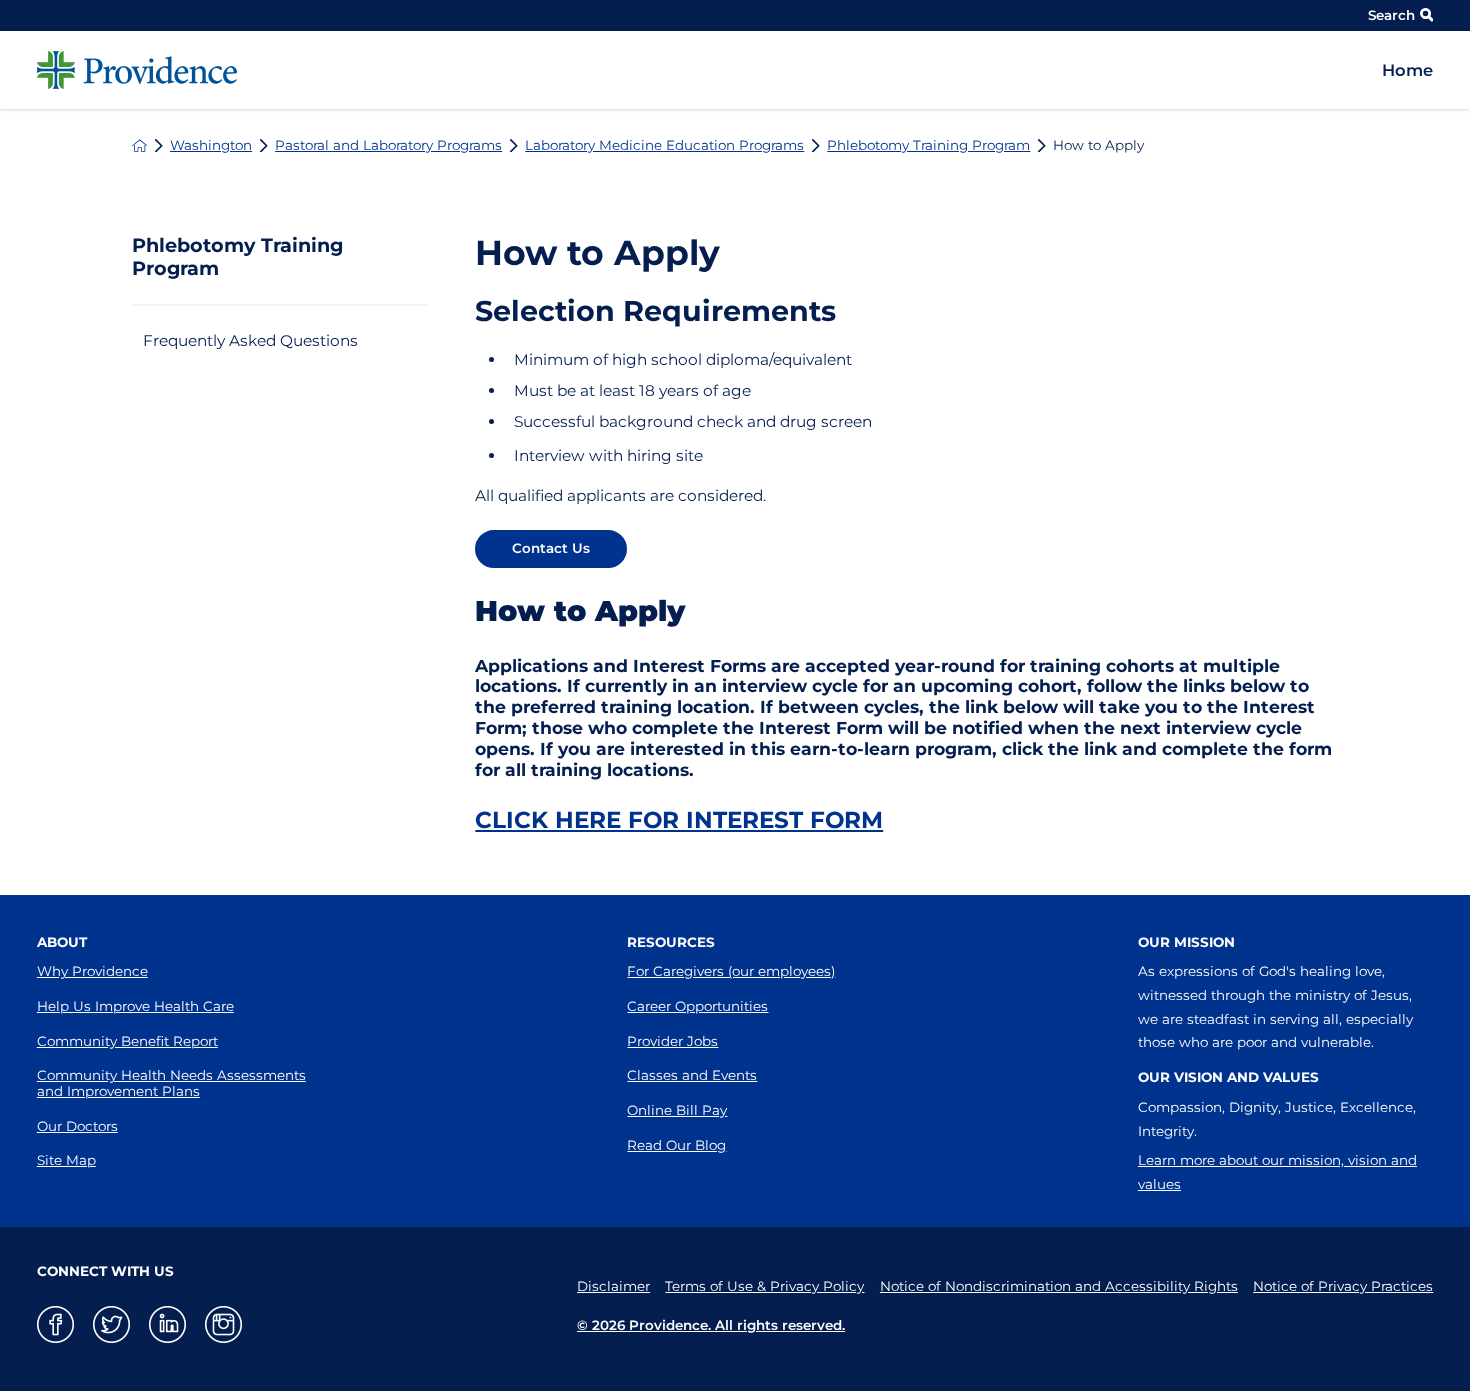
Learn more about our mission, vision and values (1277, 1172)
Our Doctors (77, 1126)
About (62, 942)
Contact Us (551, 548)
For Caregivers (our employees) (731, 971)
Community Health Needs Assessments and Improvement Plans (171, 1082)
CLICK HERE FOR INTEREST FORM (679, 820)
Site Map (66, 1160)
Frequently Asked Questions (250, 340)
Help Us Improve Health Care (135, 1006)
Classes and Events (692, 1075)
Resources (671, 942)
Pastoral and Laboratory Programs (388, 145)
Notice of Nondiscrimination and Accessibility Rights (1059, 1286)
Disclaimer (613, 1286)
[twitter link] (111, 1324)
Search (1391, 15)
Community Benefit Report (127, 1041)
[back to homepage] (139, 145)
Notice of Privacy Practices (1343, 1286)
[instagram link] (223, 1324)
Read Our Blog (676, 1145)
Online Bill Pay (677, 1110)
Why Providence (92, 971)
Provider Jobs (672, 1041)
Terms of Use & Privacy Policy (764, 1286)
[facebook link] (55, 1324)
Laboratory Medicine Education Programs (664, 145)
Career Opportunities (697, 1006)
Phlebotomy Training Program (928, 145)
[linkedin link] (167, 1324)
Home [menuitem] (1407, 70)
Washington (211, 145)
